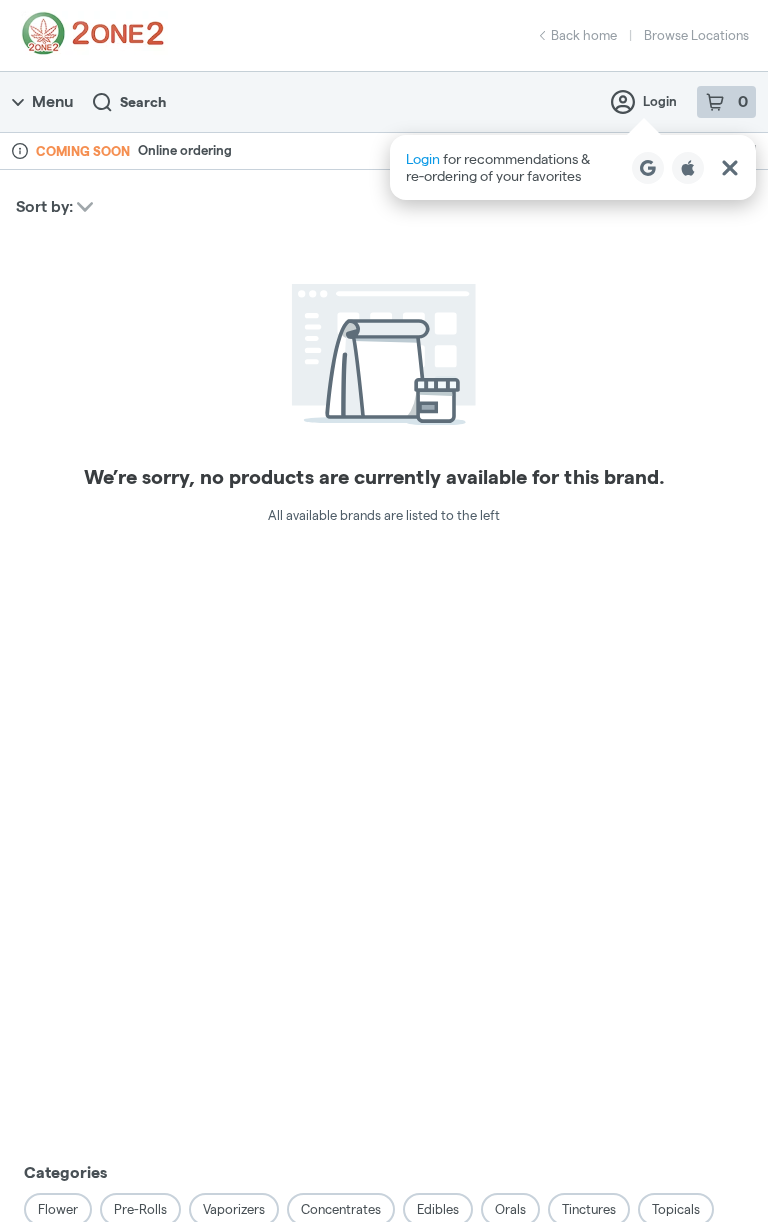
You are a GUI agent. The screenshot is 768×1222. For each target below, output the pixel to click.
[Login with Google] (648, 168)
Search (143, 102)
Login (660, 101)
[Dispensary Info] (20, 151)
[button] (573, 167)
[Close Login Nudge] (730, 168)
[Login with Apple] (688, 168)
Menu (52, 101)
